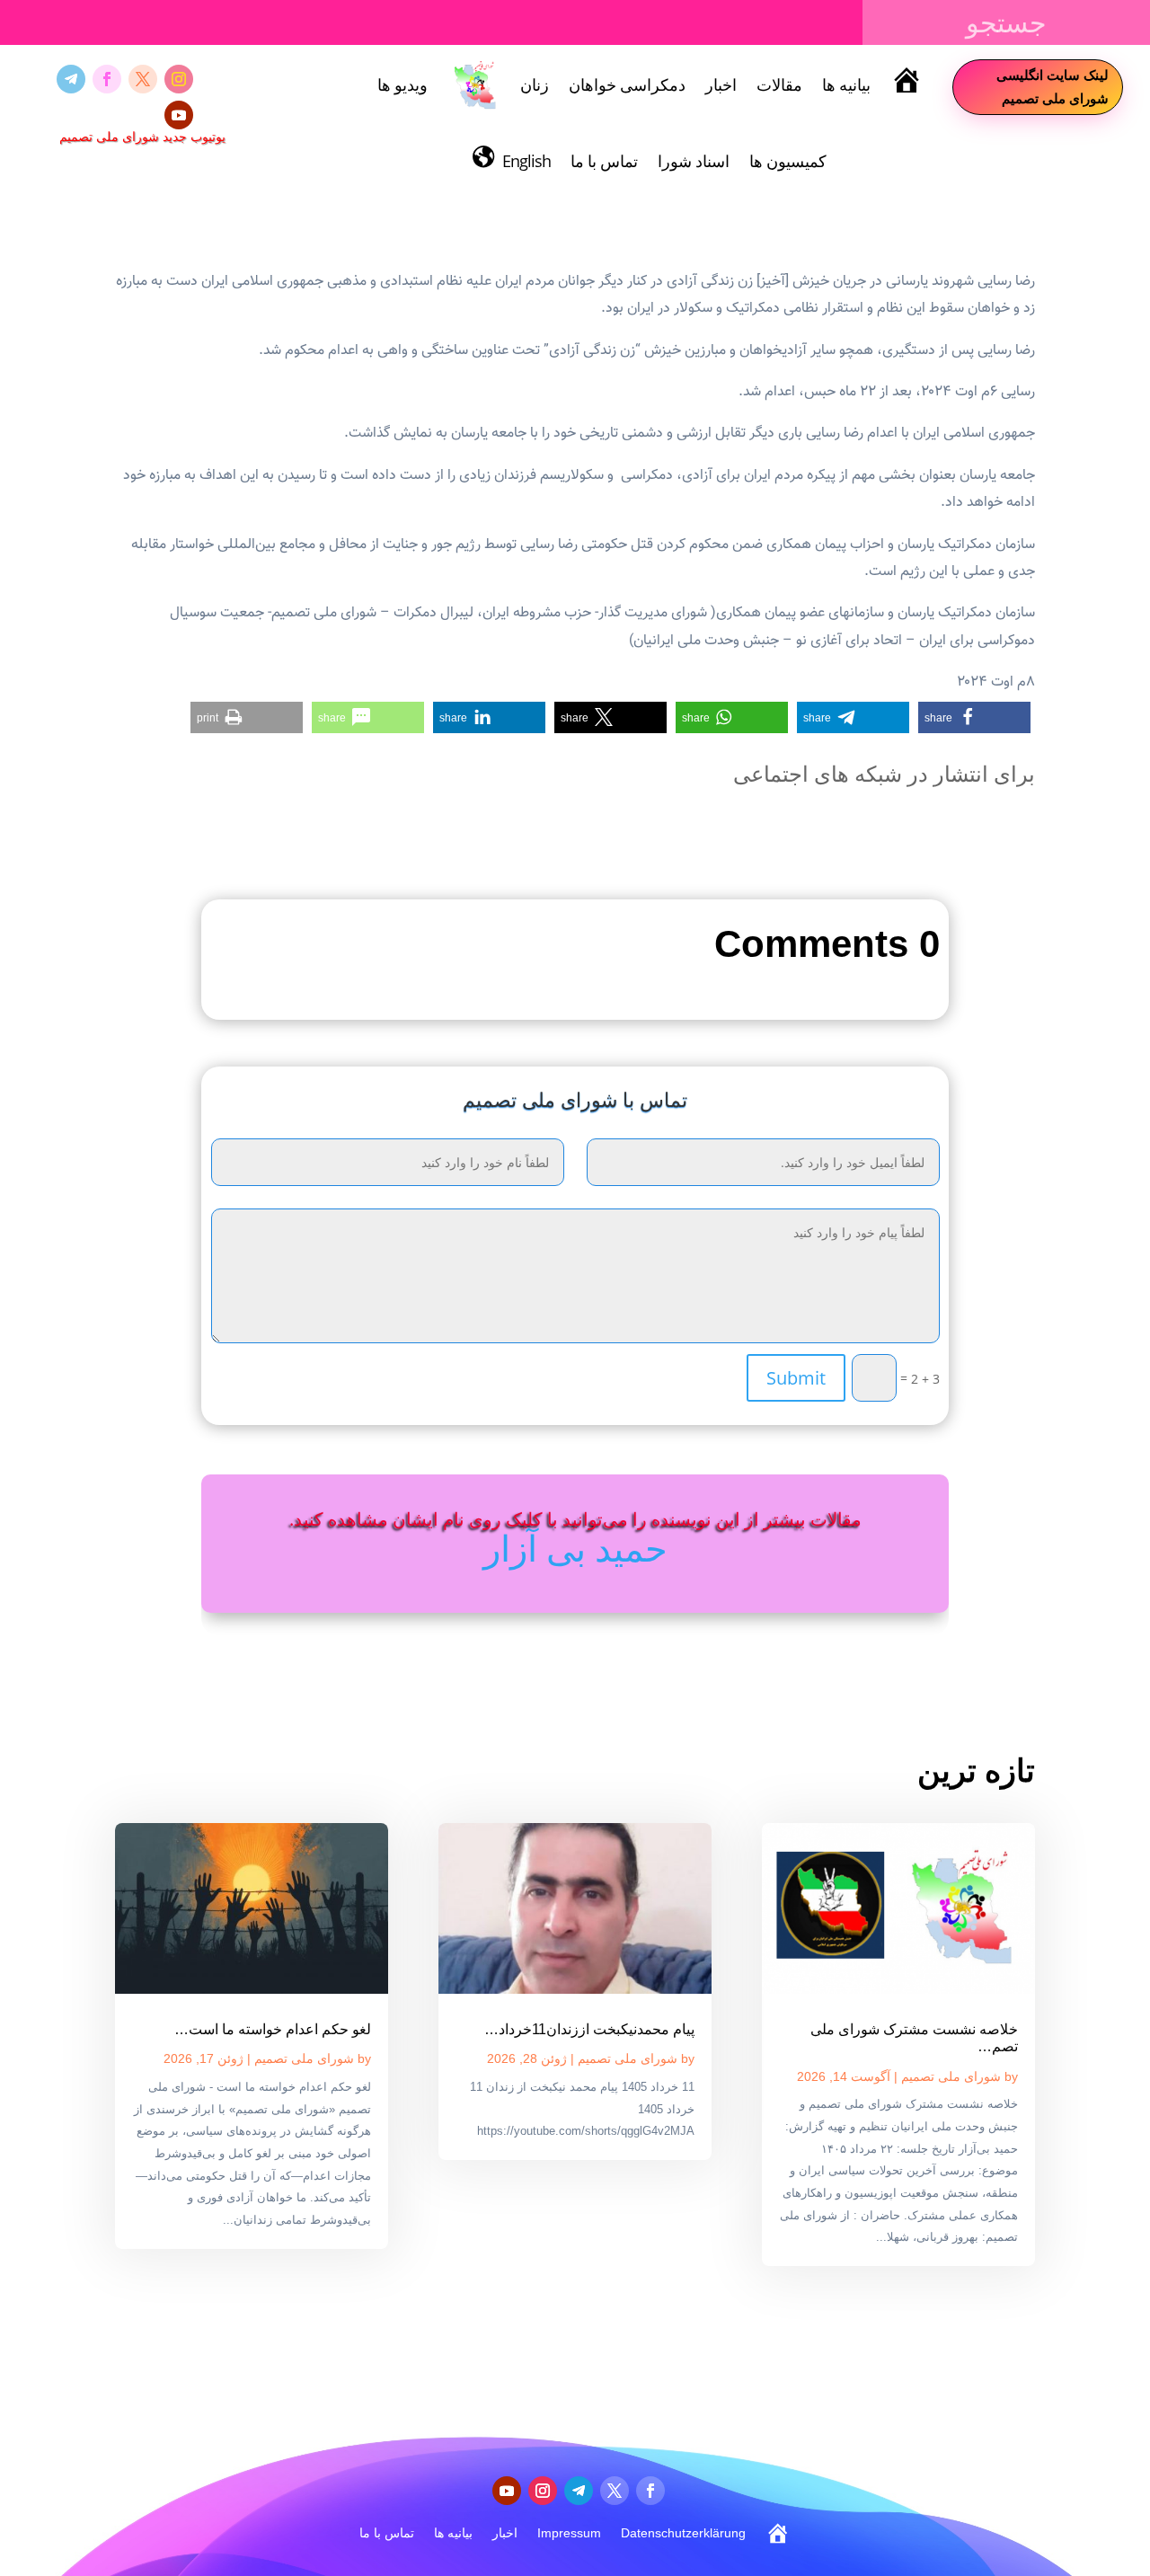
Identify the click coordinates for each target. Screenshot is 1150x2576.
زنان (535, 84)
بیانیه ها (846, 84)
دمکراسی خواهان (627, 84)
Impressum (569, 2533)
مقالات (779, 84)
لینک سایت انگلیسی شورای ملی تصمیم (1053, 86)
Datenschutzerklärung (683, 2533)
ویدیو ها (402, 84)
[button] (974, 717)
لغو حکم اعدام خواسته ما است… (273, 2029)
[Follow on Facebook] (107, 79)
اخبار (721, 84)
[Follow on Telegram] (71, 79)
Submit (796, 1378)
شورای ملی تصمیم (951, 2076)
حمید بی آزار (575, 1548)
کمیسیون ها (788, 161)
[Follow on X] (143, 79)
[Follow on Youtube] (179, 115)
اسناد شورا (694, 161)
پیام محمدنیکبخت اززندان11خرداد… (589, 2029)
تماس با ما (604, 161)
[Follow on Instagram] (179, 79)
